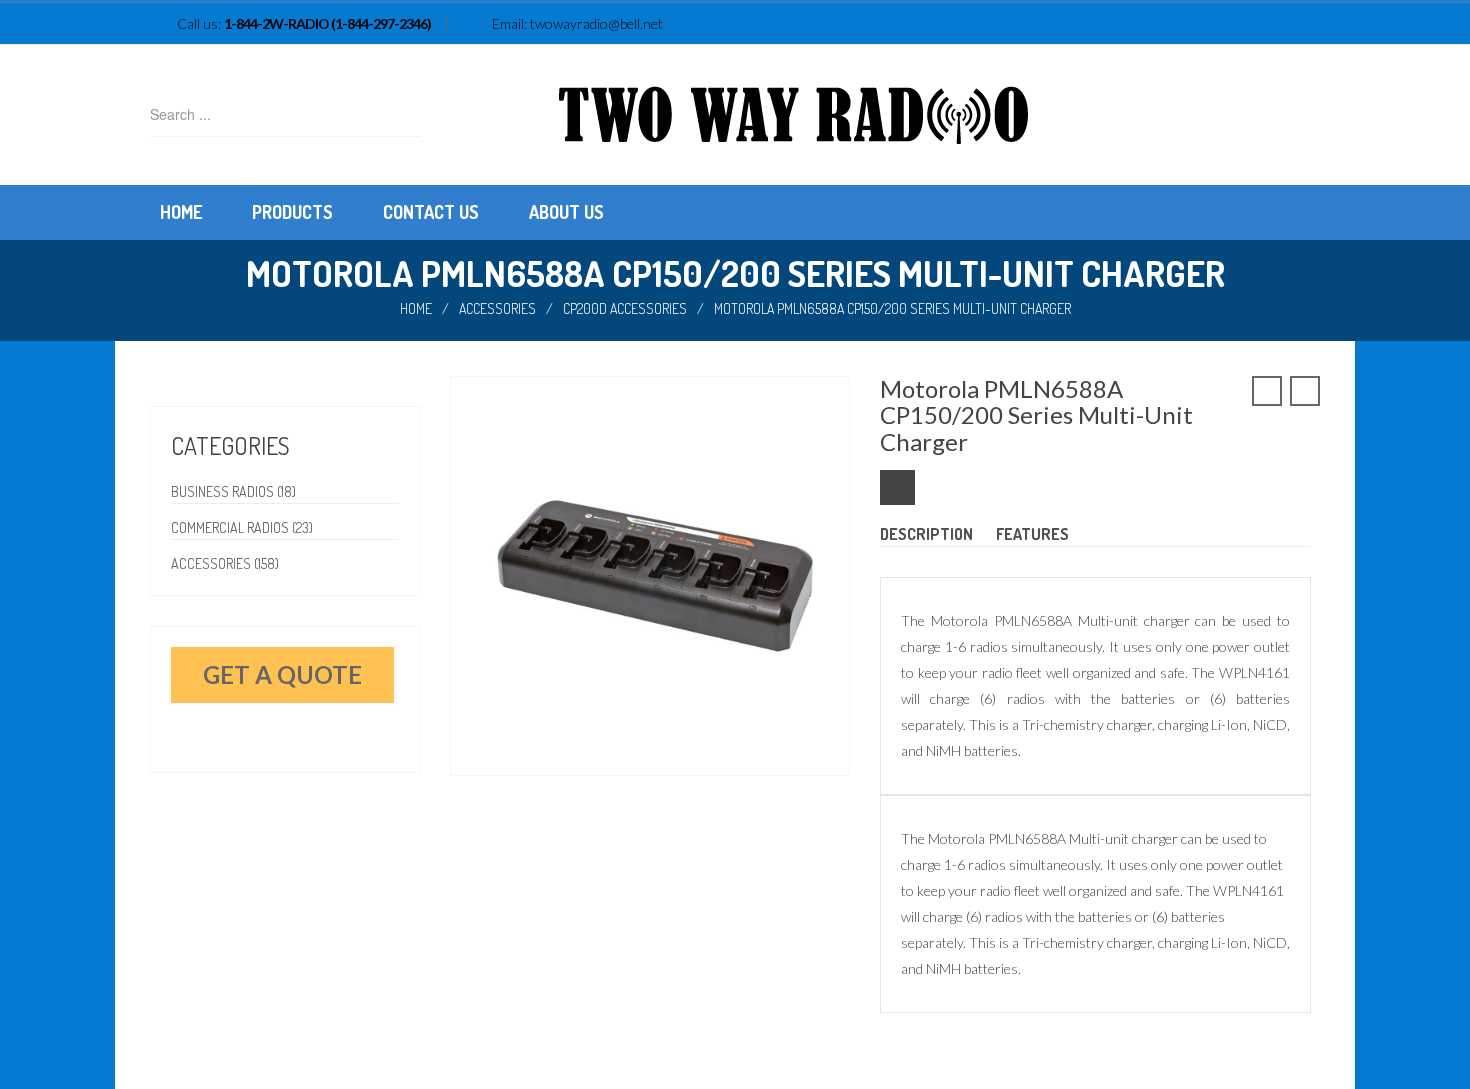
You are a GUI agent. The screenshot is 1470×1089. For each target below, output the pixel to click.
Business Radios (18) (233, 491)
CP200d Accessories (625, 308)
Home (416, 308)
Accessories (497, 308)
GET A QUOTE (282, 674)
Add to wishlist (897, 487)
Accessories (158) (225, 563)
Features (1032, 534)
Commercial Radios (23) (242, 527)
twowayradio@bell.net (596, 23)
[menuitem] (181, 212)
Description (926, 534)
